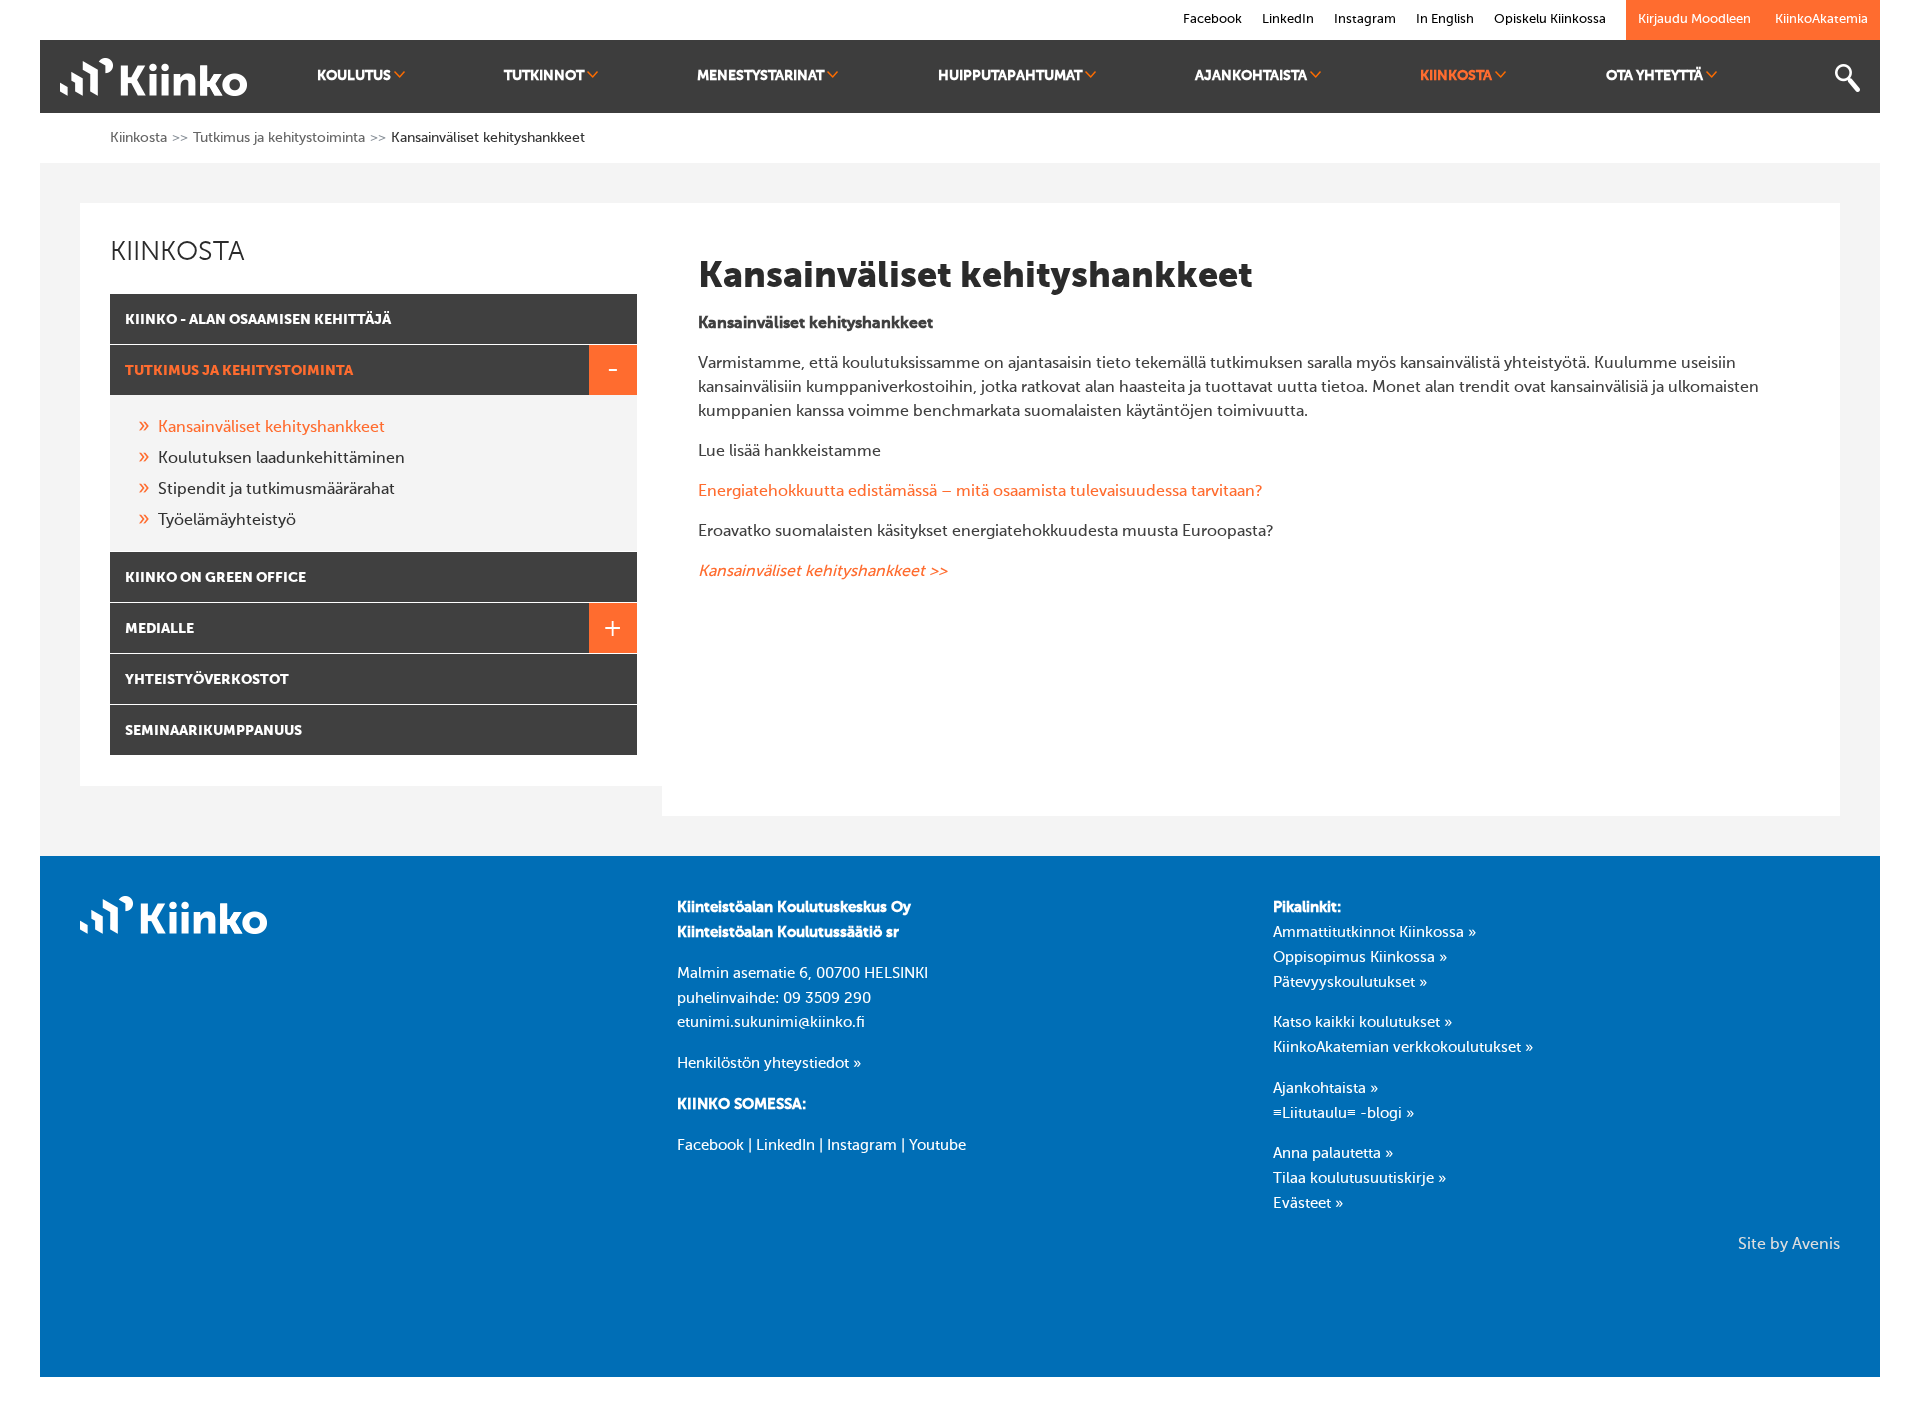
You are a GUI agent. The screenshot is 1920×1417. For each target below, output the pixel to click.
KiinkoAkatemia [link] (1821, 19)
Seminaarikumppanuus (213, 731)
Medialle (159, 629)
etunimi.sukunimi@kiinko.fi (771, 1023)
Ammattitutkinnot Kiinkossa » (1374, 933)
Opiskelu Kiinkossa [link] (1550, 19)
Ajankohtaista (1251, 76)
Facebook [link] (1212, 19)
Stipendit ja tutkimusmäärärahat (276, 490)
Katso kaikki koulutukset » (1362, 1023)
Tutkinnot (544, 76)
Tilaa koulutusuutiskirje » (1359, 1179)
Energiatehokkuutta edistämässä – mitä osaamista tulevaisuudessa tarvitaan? (980, 492)
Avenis (1816, 1245)
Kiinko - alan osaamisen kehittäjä (258, 320)
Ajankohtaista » (1325, 1089)
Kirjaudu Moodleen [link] (1694, 19)
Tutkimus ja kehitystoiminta (279, 138)
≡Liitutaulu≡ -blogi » (1343, 1114)
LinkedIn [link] (1288, 19)
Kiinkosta (1456, 76)
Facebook (710, 1146)
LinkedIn (785, 1146)
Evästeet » (1308, 1204)
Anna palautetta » (1333, 1154)
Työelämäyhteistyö (227, 521)
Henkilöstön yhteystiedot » (769, 1064)
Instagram (862, 1146)
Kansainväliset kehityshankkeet (271, 428)
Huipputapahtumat (1010, 76)
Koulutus (354, 76)
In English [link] (1445, 19)
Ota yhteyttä (1654, 76)
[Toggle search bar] (1847, 78)
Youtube (937, 1146)
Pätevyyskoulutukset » (1350, 983)
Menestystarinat (760, 76)
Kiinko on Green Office (215, 578)
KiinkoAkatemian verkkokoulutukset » (1403, 1048)
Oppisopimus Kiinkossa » (1360, 958)
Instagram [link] (1365, 19)
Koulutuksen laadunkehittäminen (281, 459)
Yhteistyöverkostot (207, 680)
